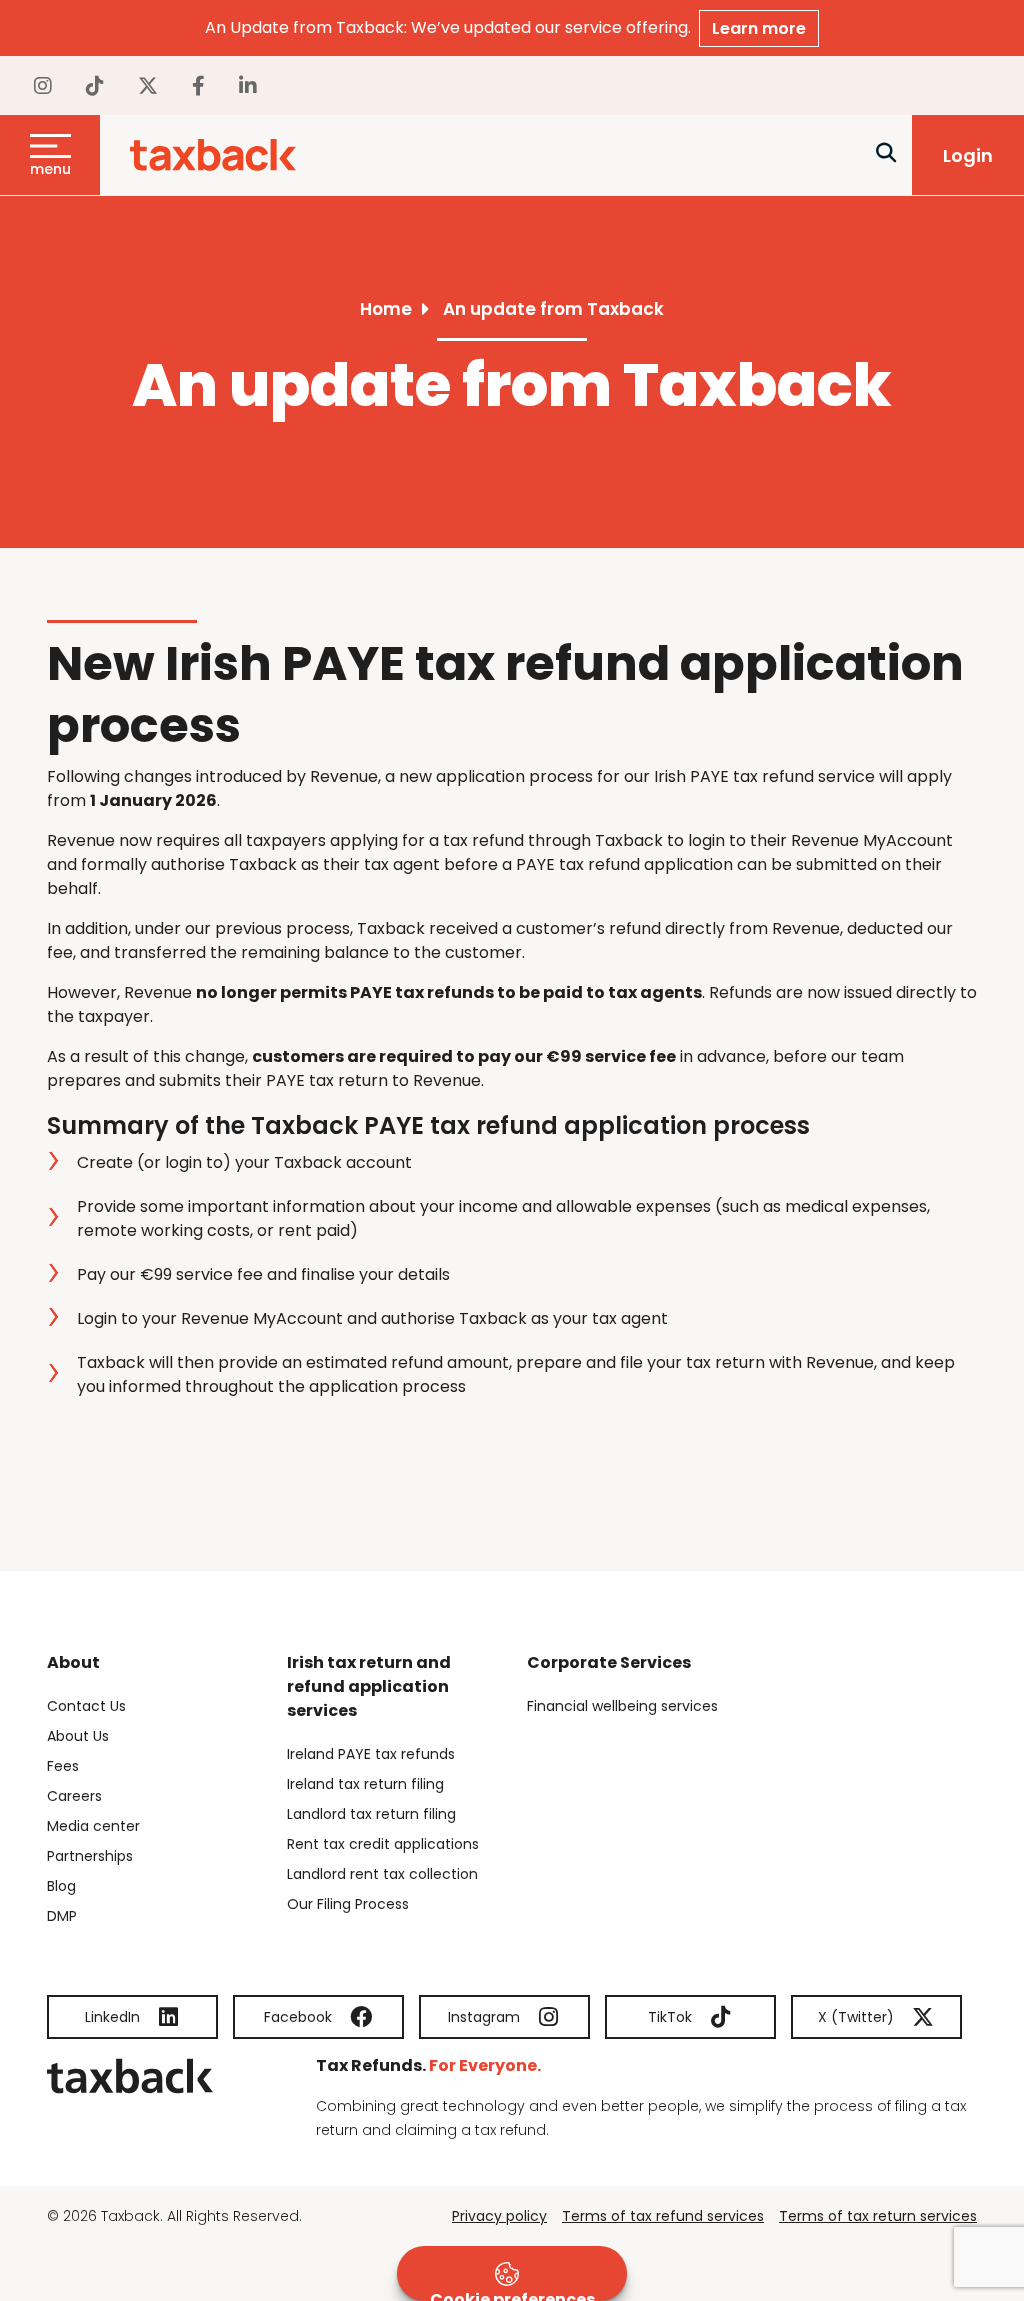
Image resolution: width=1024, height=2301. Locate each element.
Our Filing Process (348, 1904)
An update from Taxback (553, 309)
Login (968, 155)
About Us (78, 1736)
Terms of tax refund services (663, 2216)
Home (386, 309)
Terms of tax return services (878, 2216)
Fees (63, 1766)
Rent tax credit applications (383, 1844)
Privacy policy (499, 2216)
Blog (61, 1886)
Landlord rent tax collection (382, 1874)
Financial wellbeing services (622, 1706)
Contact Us (86, 1706)
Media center (93, 1826)
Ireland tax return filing (365, 1784)
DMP (62, 1916)
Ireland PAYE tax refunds (371, 1754)
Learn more (759, 28)
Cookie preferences (512, 2294)
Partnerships (90, 1856)
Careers (74, 1796)
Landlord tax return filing (371, 1814)
